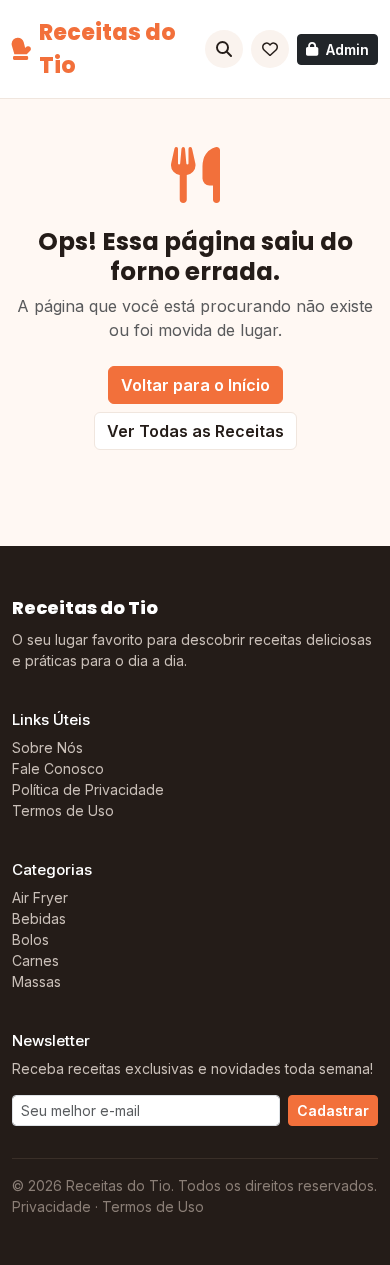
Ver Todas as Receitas (195, 431)
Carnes (35, 960)
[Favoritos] (270, 49)
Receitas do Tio (107, 49)
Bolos (30, 939)
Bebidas (39, 918)
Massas (36, 981)
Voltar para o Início (195, 385)
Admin (347, 49)
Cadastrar (333, 1110)
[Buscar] (224, 49)
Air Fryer (40, 897)
